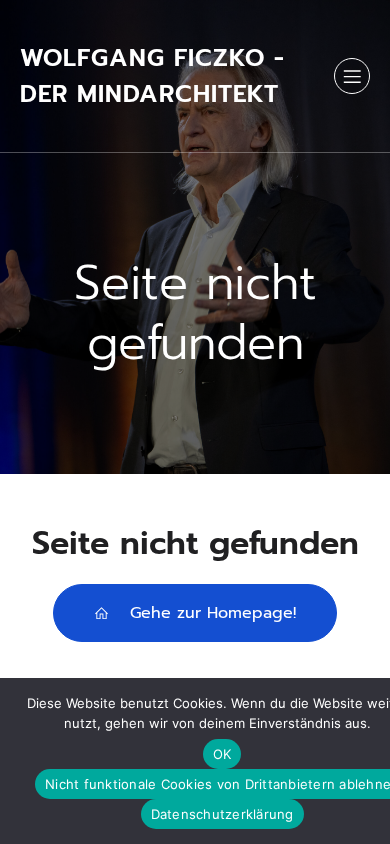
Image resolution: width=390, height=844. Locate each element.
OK (222, 754)
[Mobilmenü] (352, 76)
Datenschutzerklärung (222, 814)
